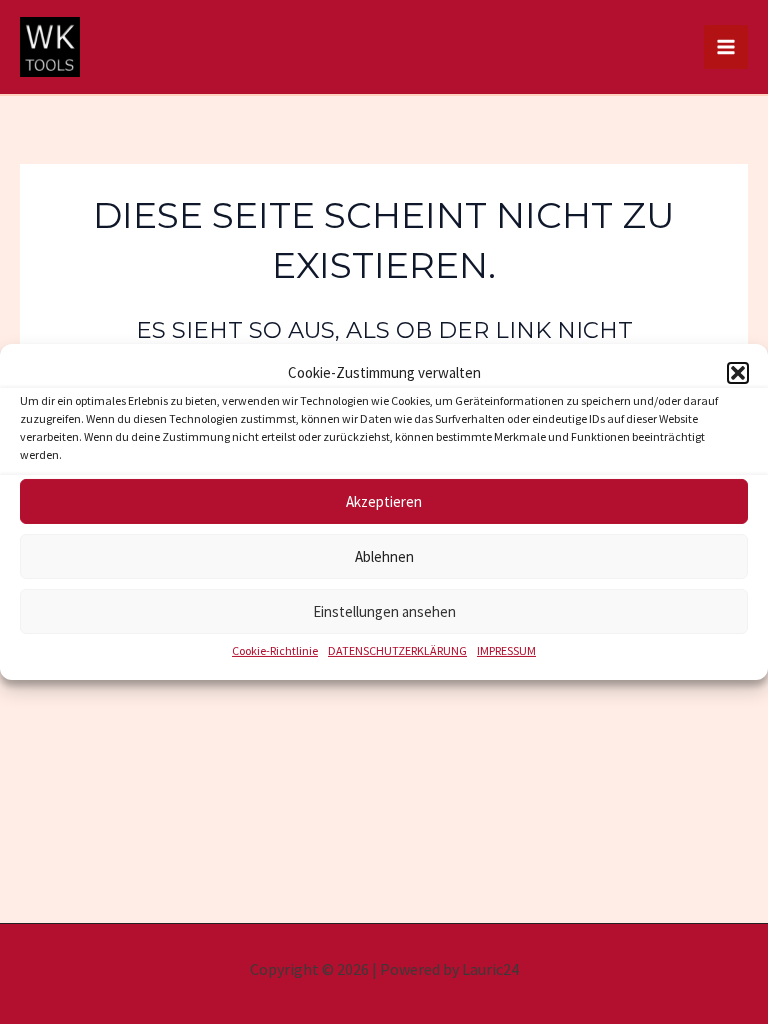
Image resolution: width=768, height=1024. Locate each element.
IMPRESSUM (506, 650)
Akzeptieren (384, 501)
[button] (738, 373)
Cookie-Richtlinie (275, 650)
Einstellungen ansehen (384, 611)
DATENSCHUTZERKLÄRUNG (397, 650)
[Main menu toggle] (726, 47)
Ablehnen (384, 556)
